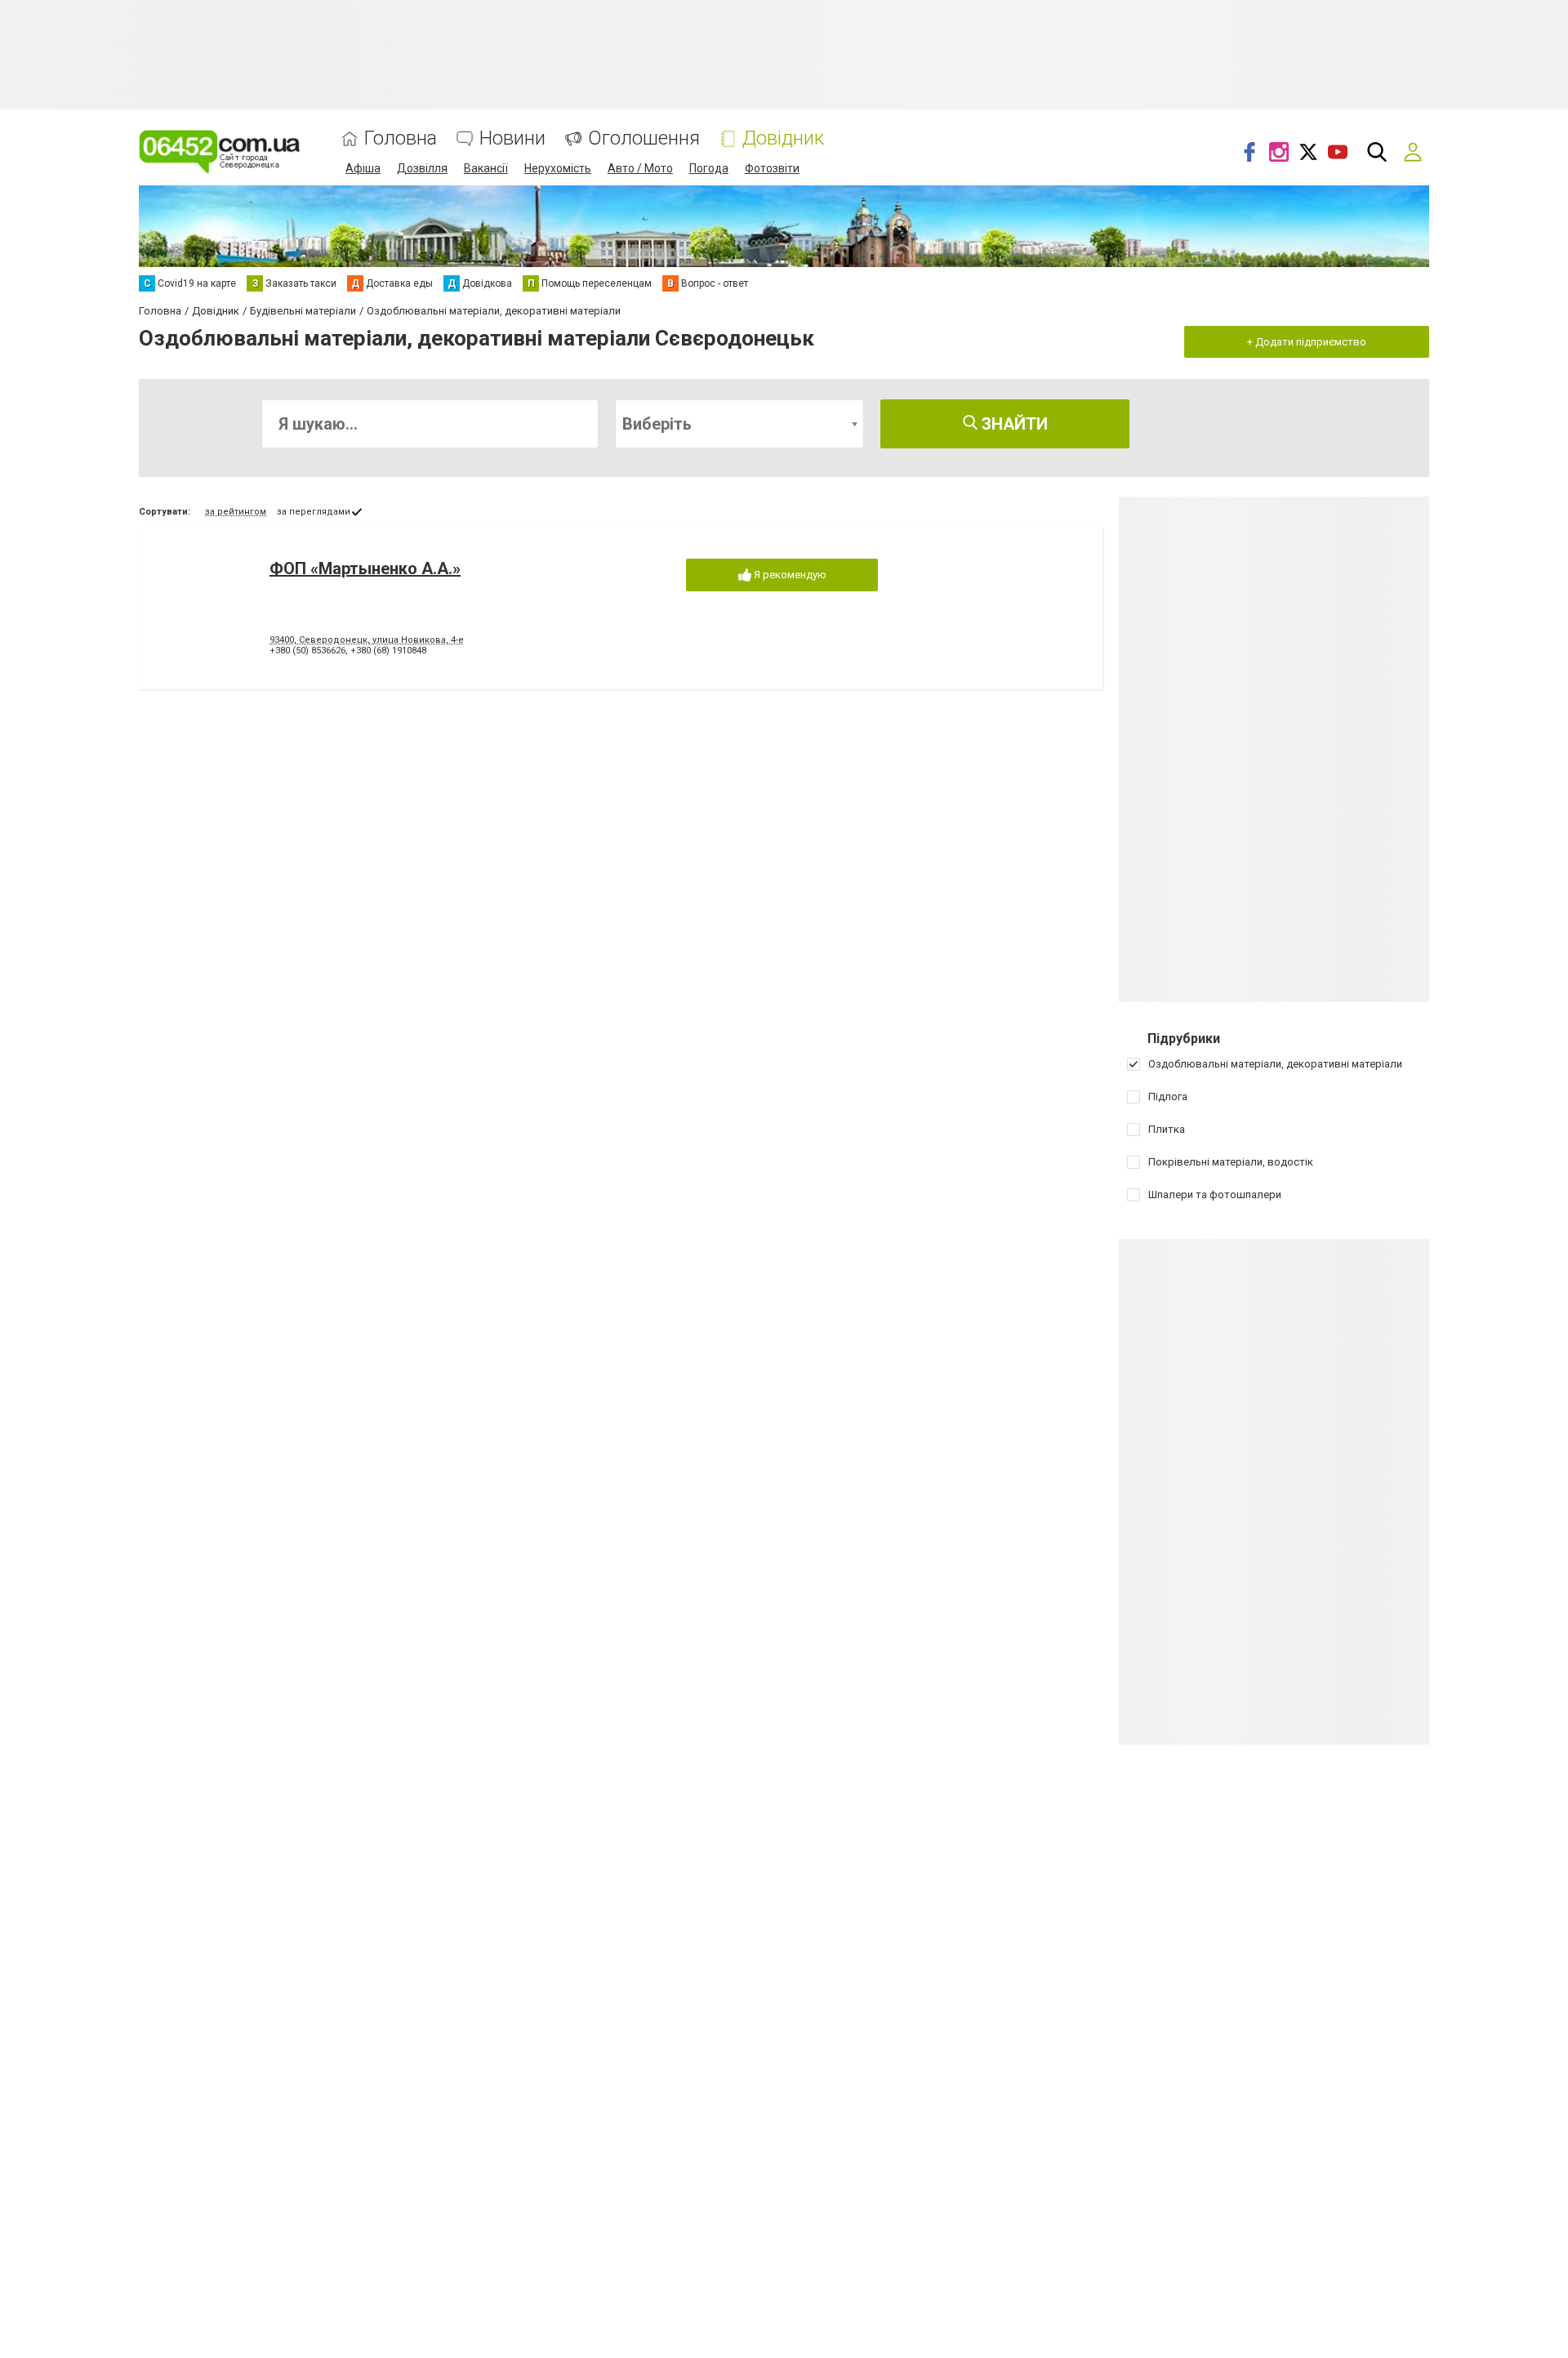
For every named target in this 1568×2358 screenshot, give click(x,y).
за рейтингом (236, 512)
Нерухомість (558, 168)
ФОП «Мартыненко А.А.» (365, 568)
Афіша (363, 168)
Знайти (1013, 424)
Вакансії (486, 168)
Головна (401, 138)
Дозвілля (422, 168)
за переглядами (314, 512)
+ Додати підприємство (1307, 342)
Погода (709, 168)
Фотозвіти (772, 168)
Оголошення (644, 138)
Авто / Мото (640, 168)
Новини (512, 138)
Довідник (783, 138)
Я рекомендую (789, 575)
